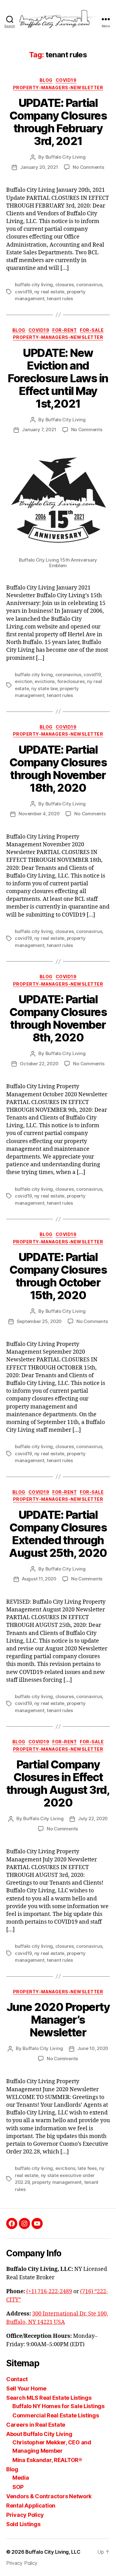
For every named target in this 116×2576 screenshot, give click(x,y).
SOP (18, 2487)
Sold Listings (23, 2524)
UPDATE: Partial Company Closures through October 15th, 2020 (58, 1276)
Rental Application (31, 2506)
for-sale (92, 330)
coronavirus (89, 285)
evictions (45, 681)
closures (65, 285)
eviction (24, 681)
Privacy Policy (25, 2515)
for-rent (64, 330)
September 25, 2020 (39, 1321)
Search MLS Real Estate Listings (49, 2398)
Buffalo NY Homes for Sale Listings (58, 2406)
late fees (87, 2168)
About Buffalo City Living (39, 2434)
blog (46, 80)
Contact (17, 2379)
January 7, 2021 (39, 429)
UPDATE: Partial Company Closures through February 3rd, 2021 (58, 122)
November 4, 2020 (39, 814)
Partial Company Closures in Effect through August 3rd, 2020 (58, 1783)
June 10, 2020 (93, 2048)
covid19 (66, 80)
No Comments (88, 167)
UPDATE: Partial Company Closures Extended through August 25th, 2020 (58, 1534)
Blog (12, 2469)
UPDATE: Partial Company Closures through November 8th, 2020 (58, 1018)
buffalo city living (34, 285)
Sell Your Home (26, 2388)
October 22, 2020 (39, 1064)
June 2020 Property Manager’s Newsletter (58, 2020)
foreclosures (71, 681)
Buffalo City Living (66, 157)
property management (57, 2182)
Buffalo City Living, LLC (53, 2552)
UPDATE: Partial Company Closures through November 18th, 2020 (58, 769)
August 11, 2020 (39, 1579)
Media (21, 2478)
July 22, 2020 (93, 1818)
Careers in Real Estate (36, 2425)
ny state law (44, 688)
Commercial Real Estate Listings (56, 2415)
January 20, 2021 (39, 167)
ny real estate (49, 292)
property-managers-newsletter (58, 88)
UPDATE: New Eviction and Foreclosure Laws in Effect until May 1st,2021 (58, 378)
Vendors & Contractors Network (49, 2496)
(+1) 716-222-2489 (49, 2291)
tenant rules (60, 298)
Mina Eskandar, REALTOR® (47, 2460)
